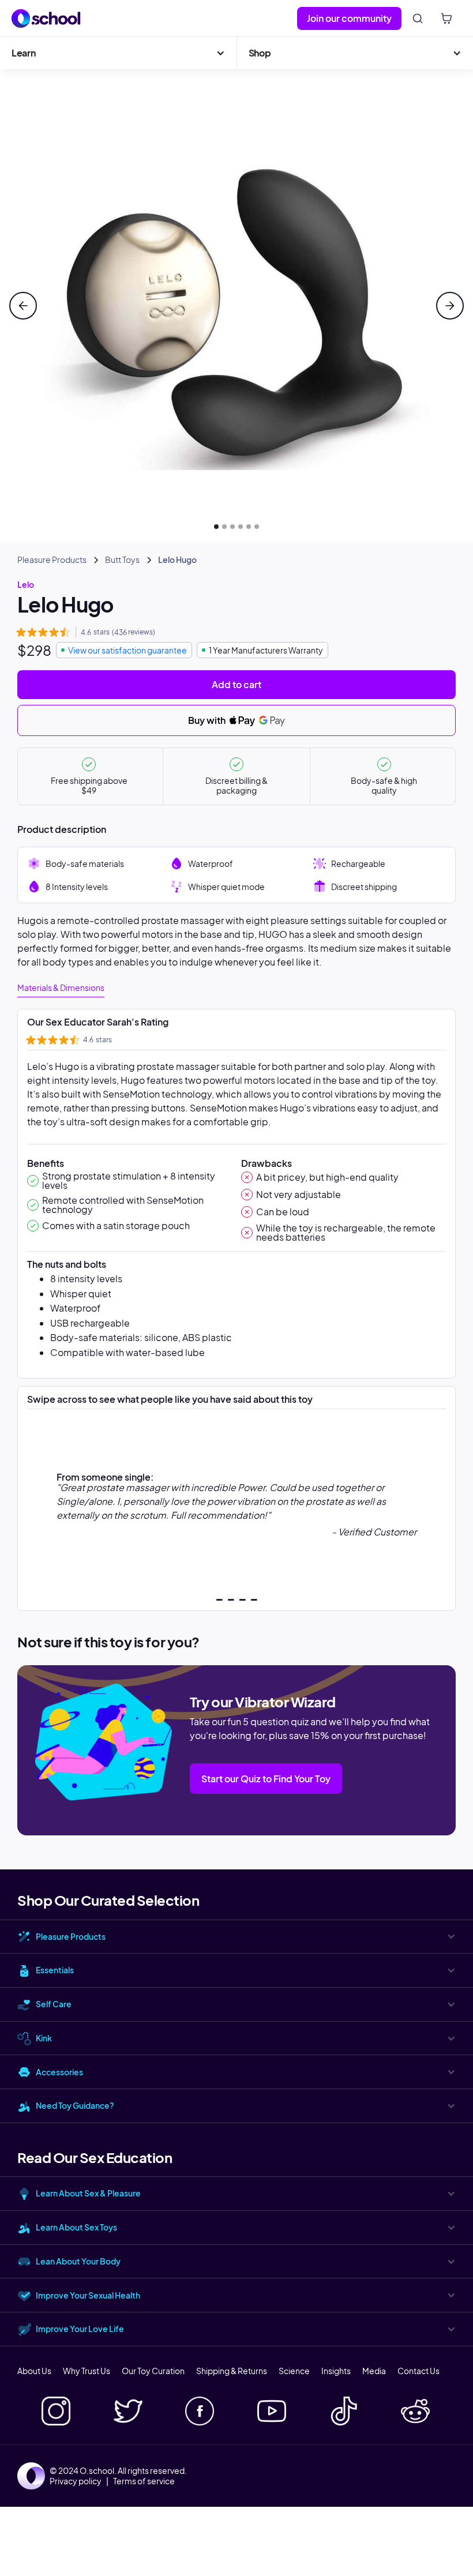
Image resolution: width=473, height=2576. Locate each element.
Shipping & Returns (232, 2371)
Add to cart (236, 684)
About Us (34, 2371)
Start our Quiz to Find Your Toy (266, 1779)
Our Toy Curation (153, 2371)
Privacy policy (76, 2481)
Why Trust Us (87, 2371)
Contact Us (418, 2371)
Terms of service (144, 2481)
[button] (118, 53)
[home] (46, 18)
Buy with (208, 720)
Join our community (349, 18)
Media (374, 2371)
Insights (336, 2371)
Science (294, 2371)
